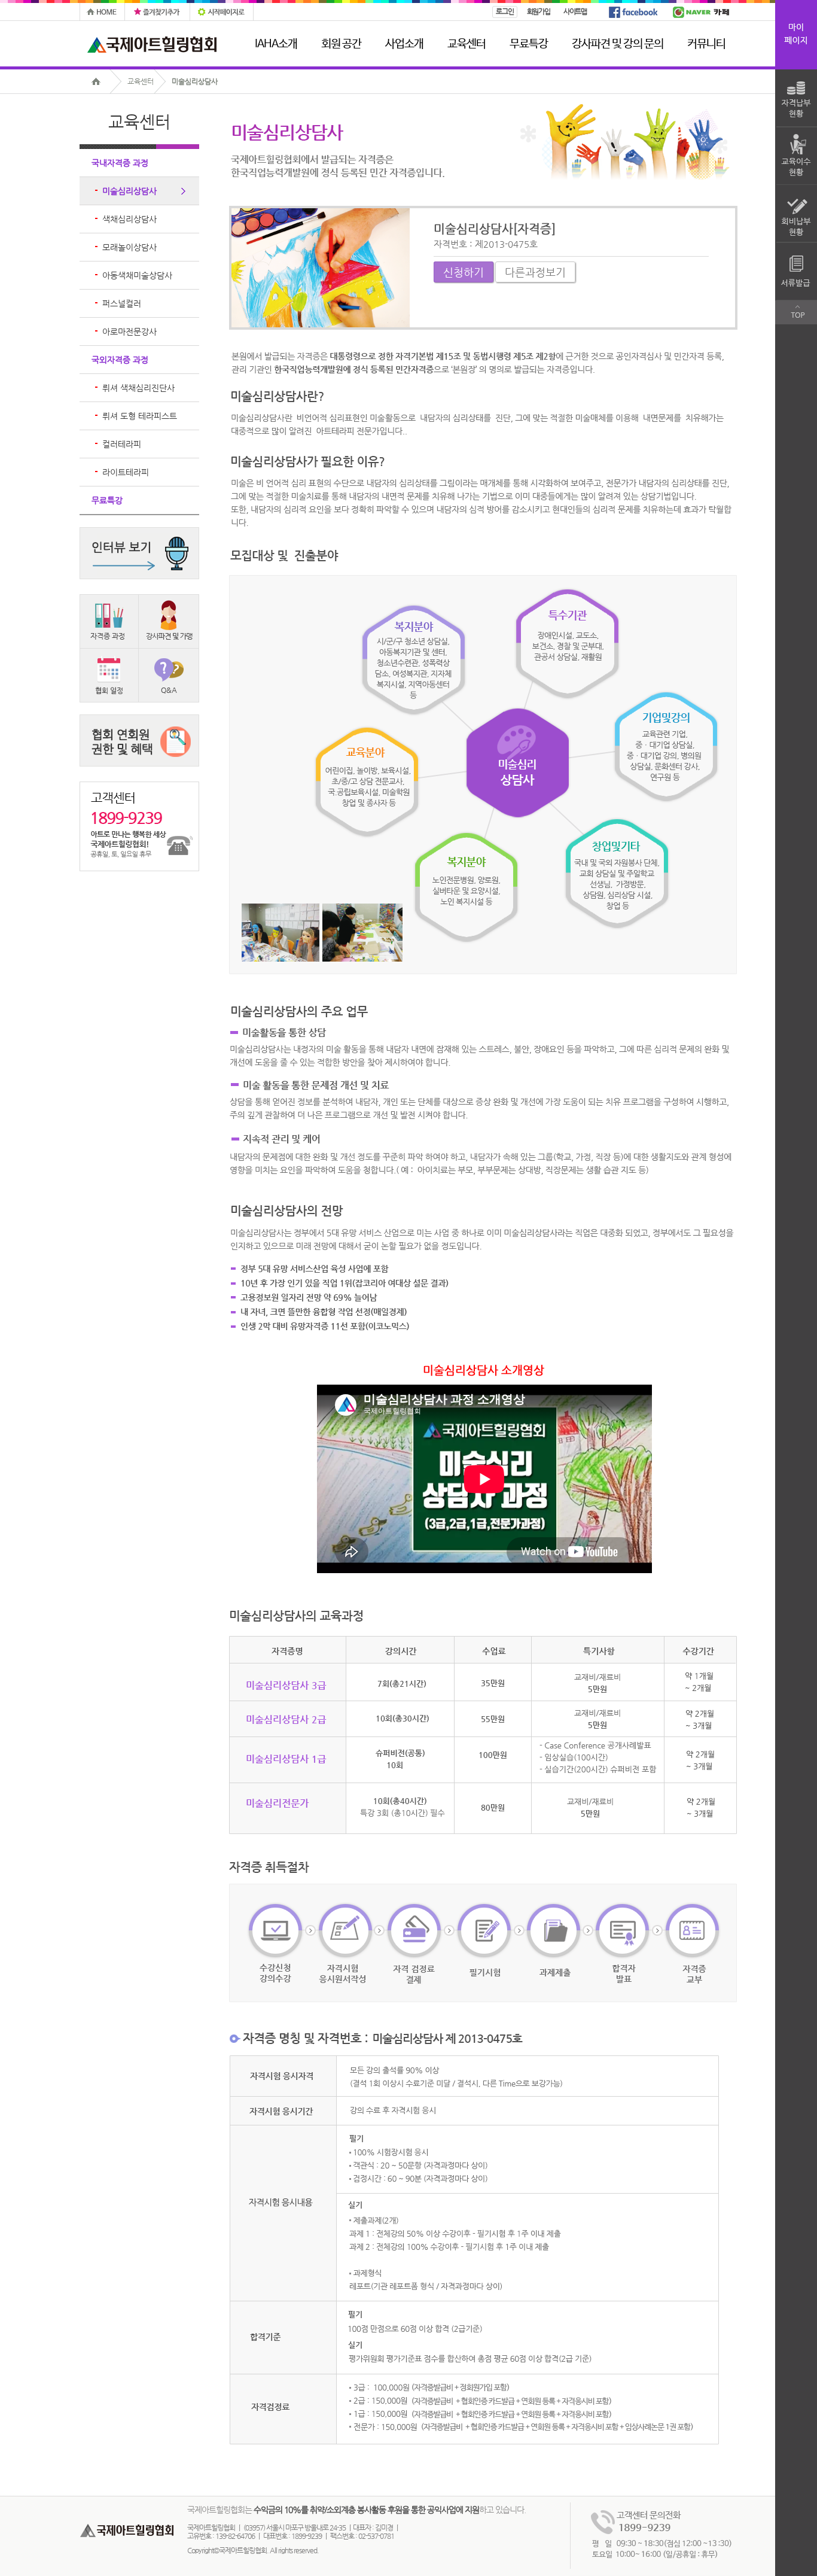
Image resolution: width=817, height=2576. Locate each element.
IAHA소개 (276, 44)
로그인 (504, 11)
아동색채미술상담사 (137, 275)
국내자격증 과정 (120, 163)
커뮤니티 (706, 44)
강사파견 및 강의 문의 (618, 44)
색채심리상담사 (129, 219)
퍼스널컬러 (122, 303)
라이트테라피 (126, 472)
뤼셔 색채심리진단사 (138, 388)
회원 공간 (341, 44)
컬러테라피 (122, 444)
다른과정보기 (535, 272)
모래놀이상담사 (129, 247)
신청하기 (464, 272)
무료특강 (529, 44)
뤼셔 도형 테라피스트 (140, 416)
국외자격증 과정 (120, 360)
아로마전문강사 (129, 331)
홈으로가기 (100, 81)
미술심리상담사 (195, 81)
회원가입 (539, 11)
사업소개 (404, 44)
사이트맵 (575, 11)
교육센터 (467, 44)
